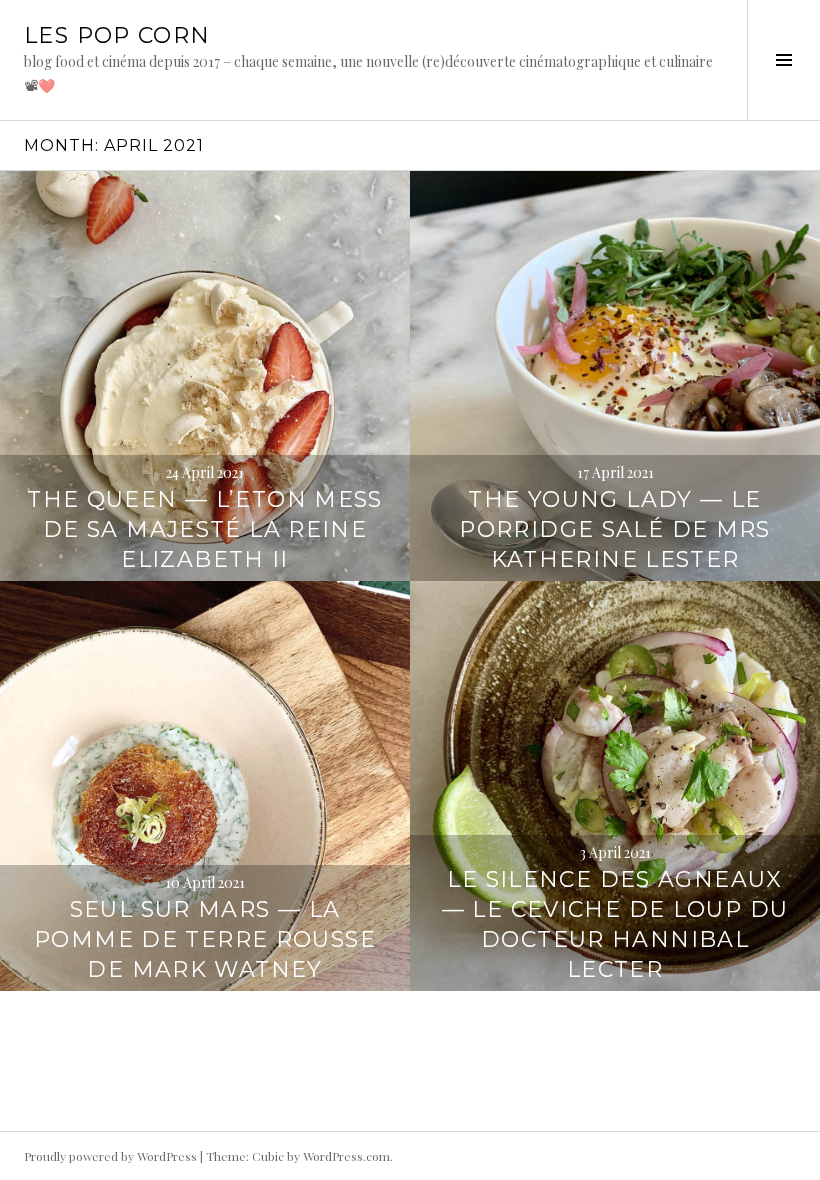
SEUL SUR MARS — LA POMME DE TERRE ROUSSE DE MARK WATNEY (205, 939)
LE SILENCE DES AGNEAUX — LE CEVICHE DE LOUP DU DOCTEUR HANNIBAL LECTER (615, 924)
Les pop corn (117, 35)
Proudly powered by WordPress (110, 1156)
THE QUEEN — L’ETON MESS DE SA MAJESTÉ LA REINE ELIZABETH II (205, 529)
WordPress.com (346, 1156)
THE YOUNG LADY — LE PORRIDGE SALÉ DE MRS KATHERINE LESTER (615, 529)
